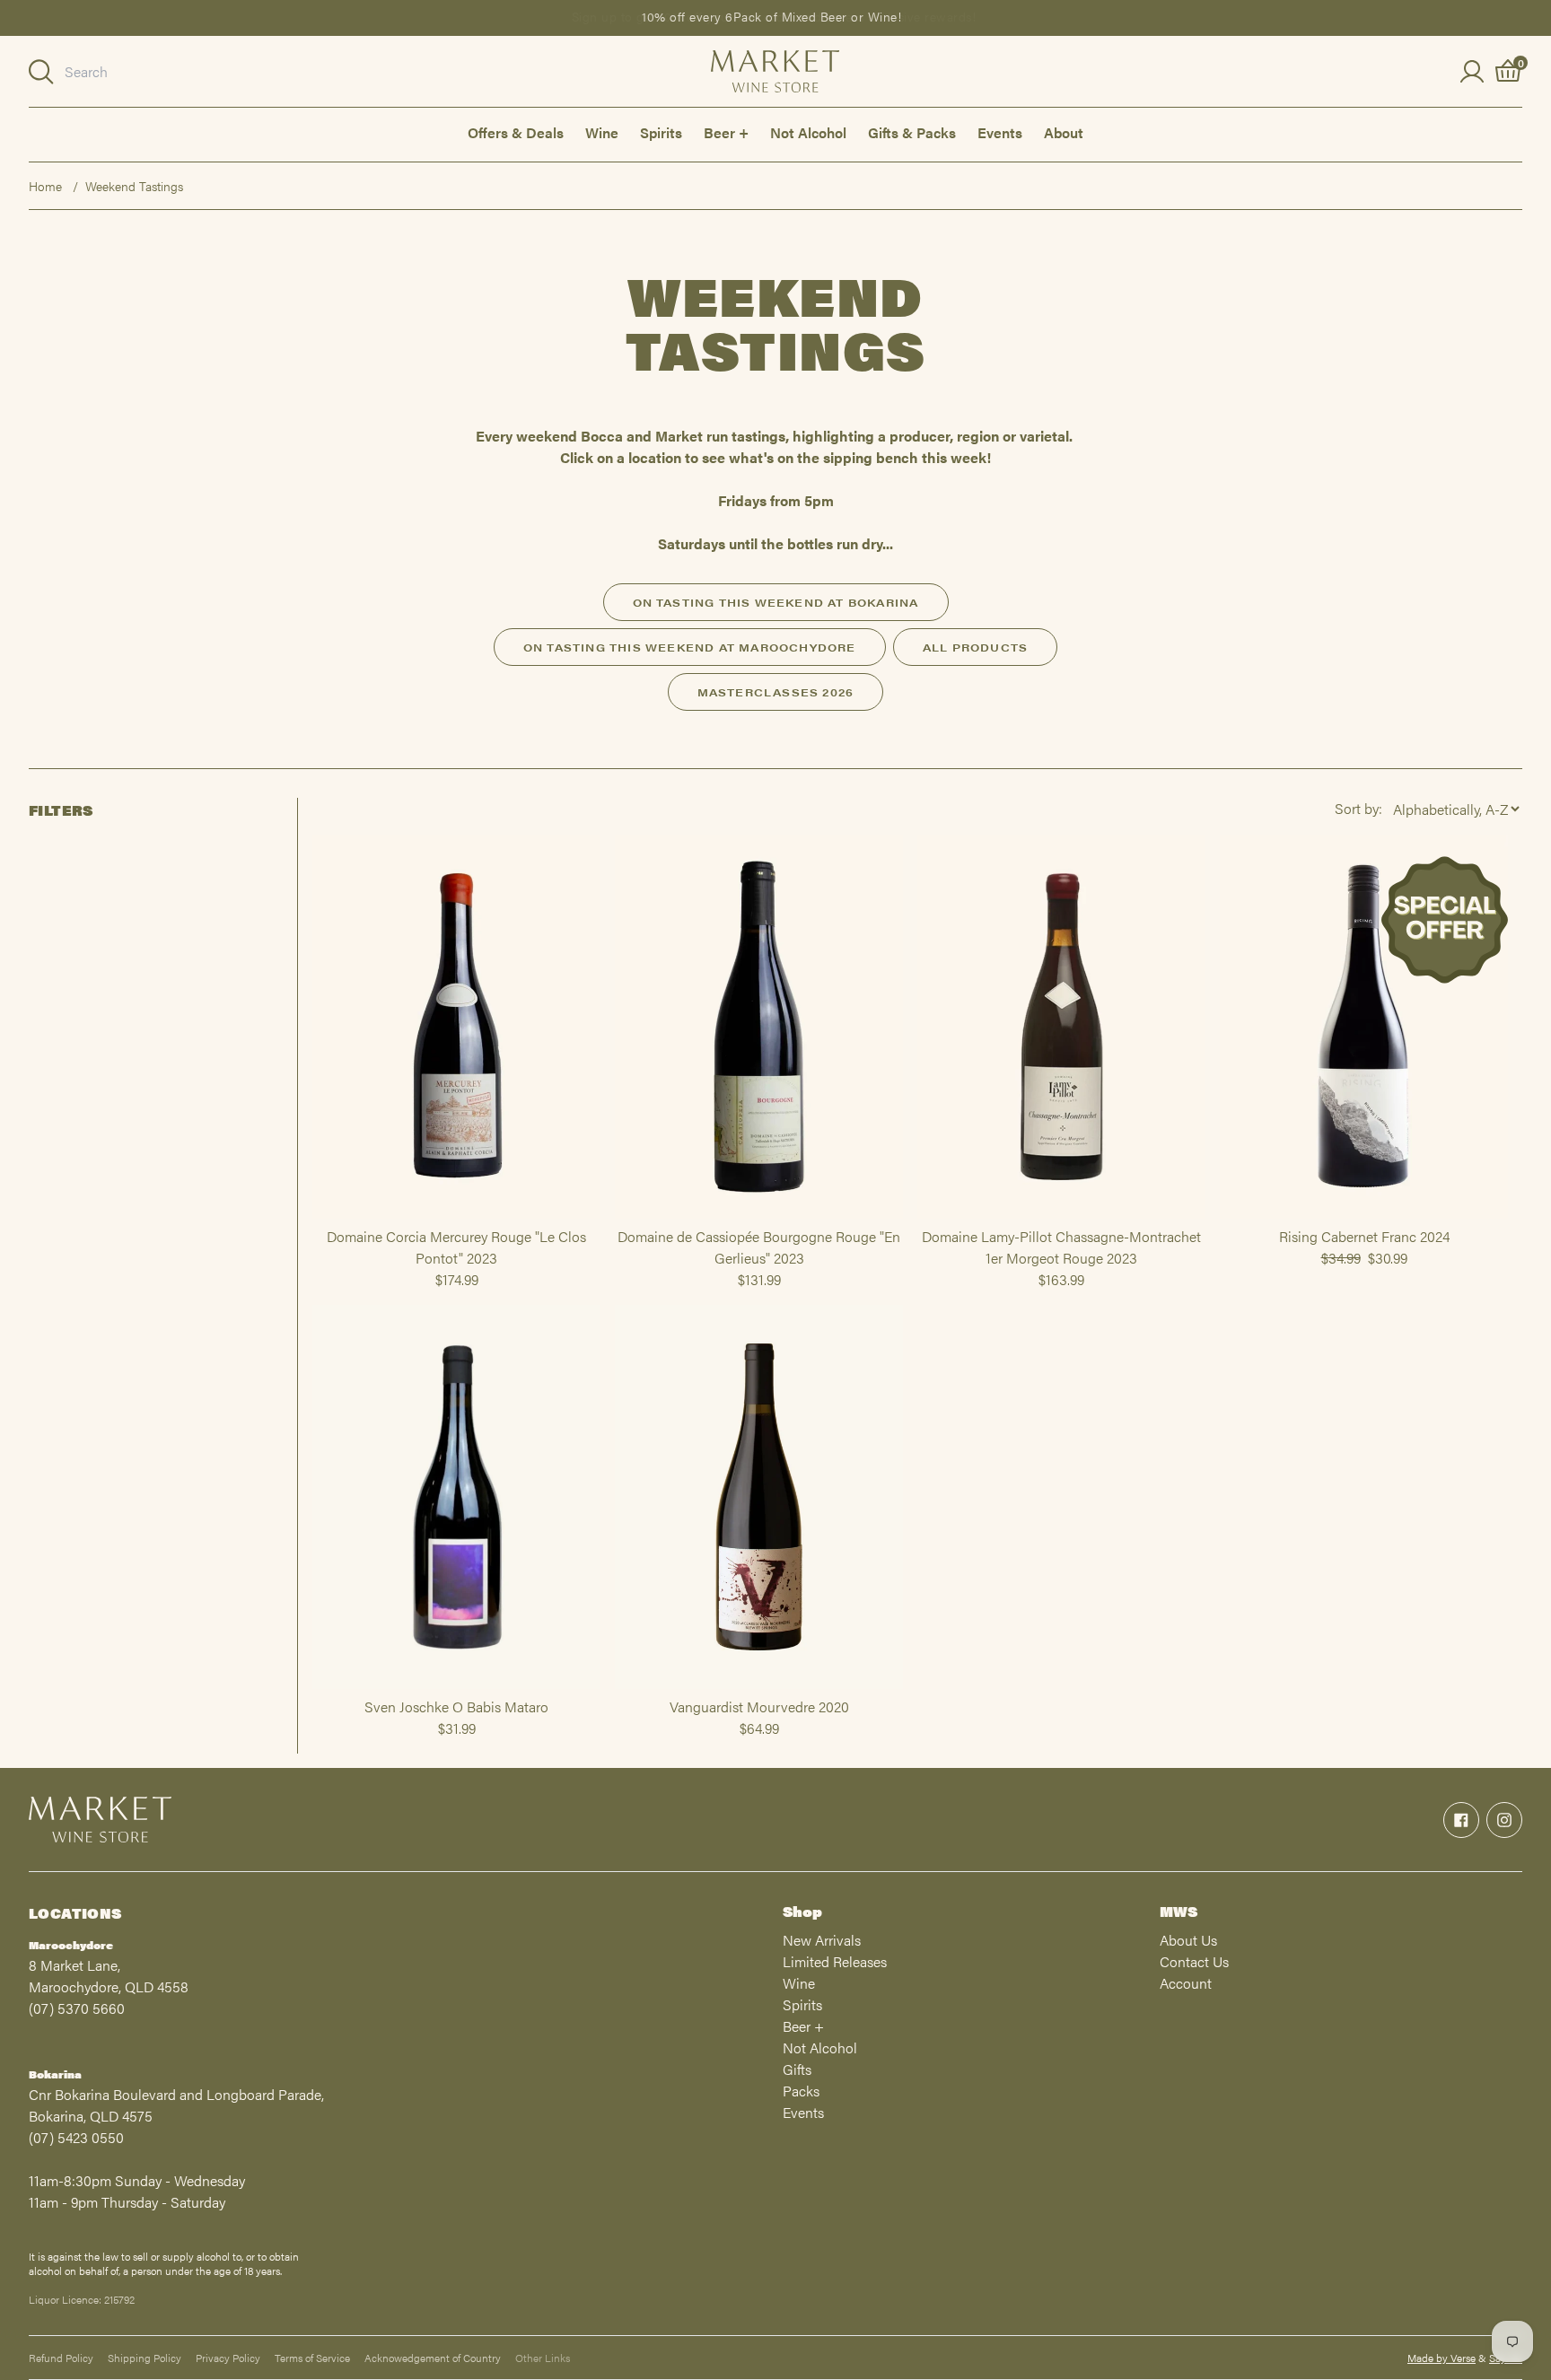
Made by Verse (1441, 2358)
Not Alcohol (808, 132)
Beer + (726, 132)
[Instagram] (1504, 1820)
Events (1000, 132)
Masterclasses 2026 (776, 692)
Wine (602, 132)
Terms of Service (312, 2358)
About (1064, 132)
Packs (801, 2091)
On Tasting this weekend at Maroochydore (690, 647)
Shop (802, 1911)
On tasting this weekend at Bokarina (776, 602)
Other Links (543, 2358)
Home (45, 186)
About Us (1188, 1940)
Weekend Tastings (134, 186)
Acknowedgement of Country (433, 2358)
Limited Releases (835, 1961)
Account (1186, 1983)
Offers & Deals (516, 132)
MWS (1179, 1911)
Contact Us (1194, 1961)
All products (975, 647)
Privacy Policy (228, 2358)
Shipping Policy (145, 2358)
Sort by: (1358, 808)
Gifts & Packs (912, 132)
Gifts (797, 2069)
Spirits (661, 132)
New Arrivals (822, 1940)
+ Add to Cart (457, 1218)
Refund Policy (61, 2358)
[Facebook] (1461, 1820)
